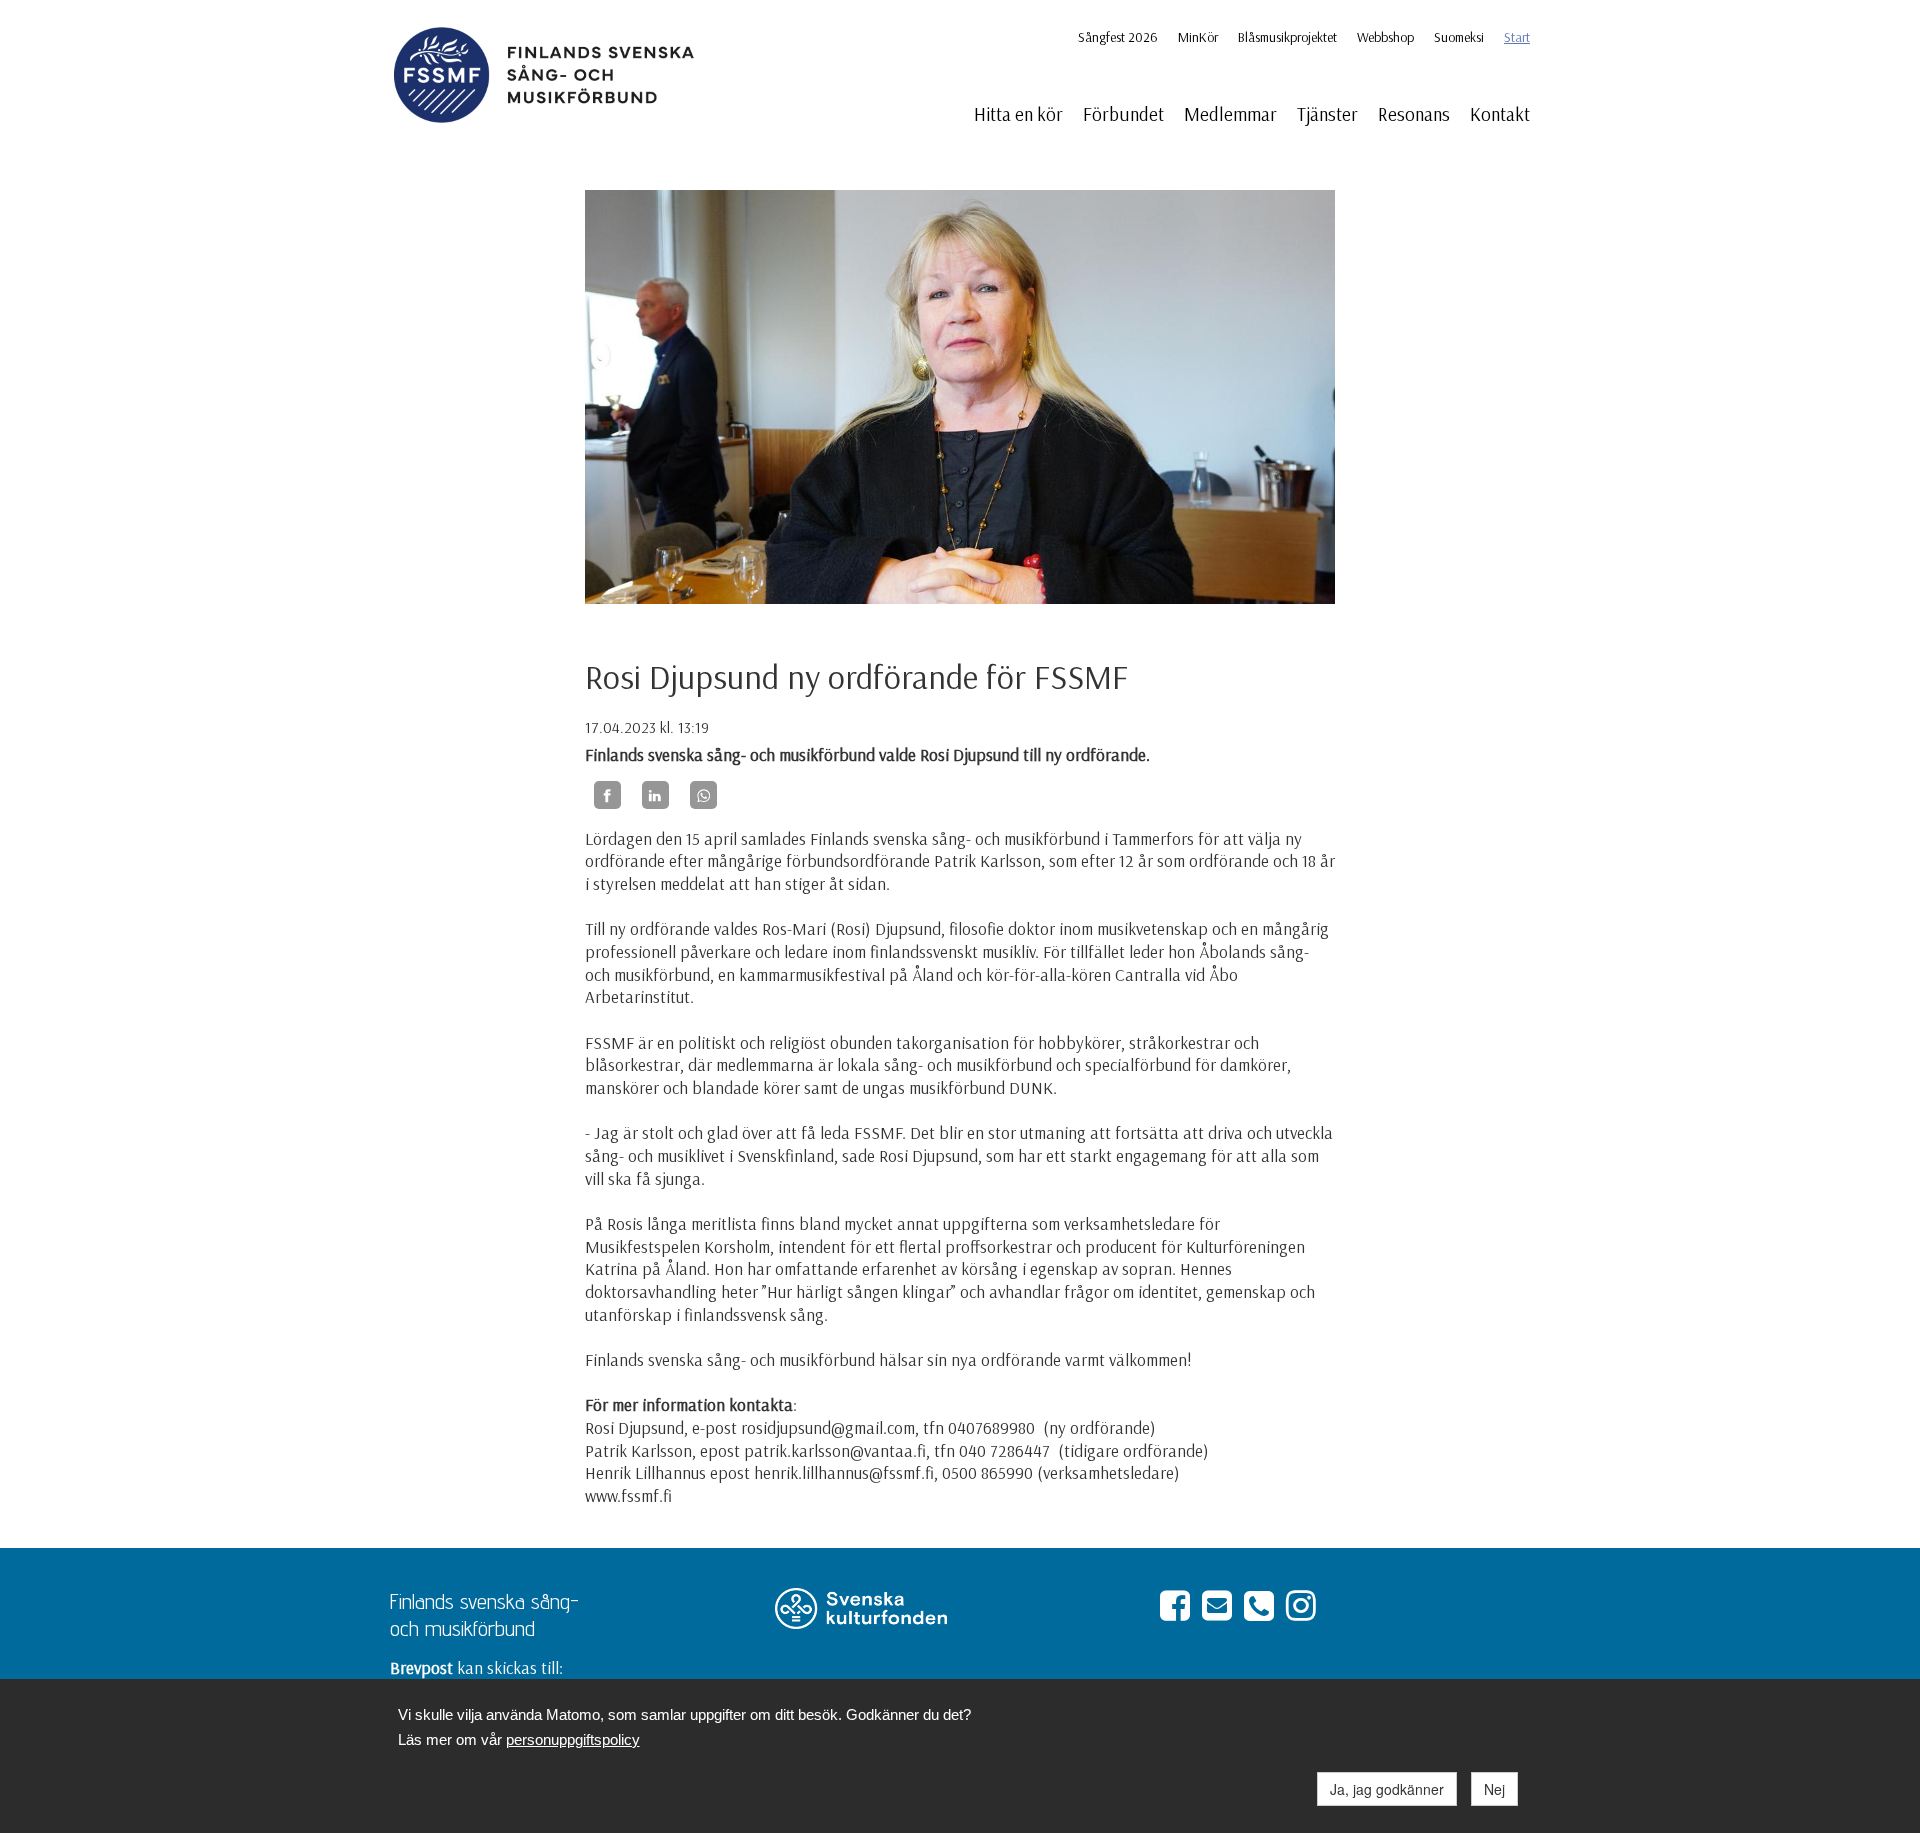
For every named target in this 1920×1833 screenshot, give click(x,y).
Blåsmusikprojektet (1287, 37)
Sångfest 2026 (1118, 37)
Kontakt (1500, 114)
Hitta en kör (1018, 114)
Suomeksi (1459, 37)
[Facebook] (607, 795)
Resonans (1414, 114)
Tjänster (1327, 114)
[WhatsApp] (703, 795)
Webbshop (1385, 37)
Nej (1494, 1789)
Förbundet (1123, 114)
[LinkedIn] (655, 795)
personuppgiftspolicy (573, 1739)
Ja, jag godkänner (1387, 1789)
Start (1517, 37)
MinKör (1198, 37)
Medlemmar (1230, 114)
